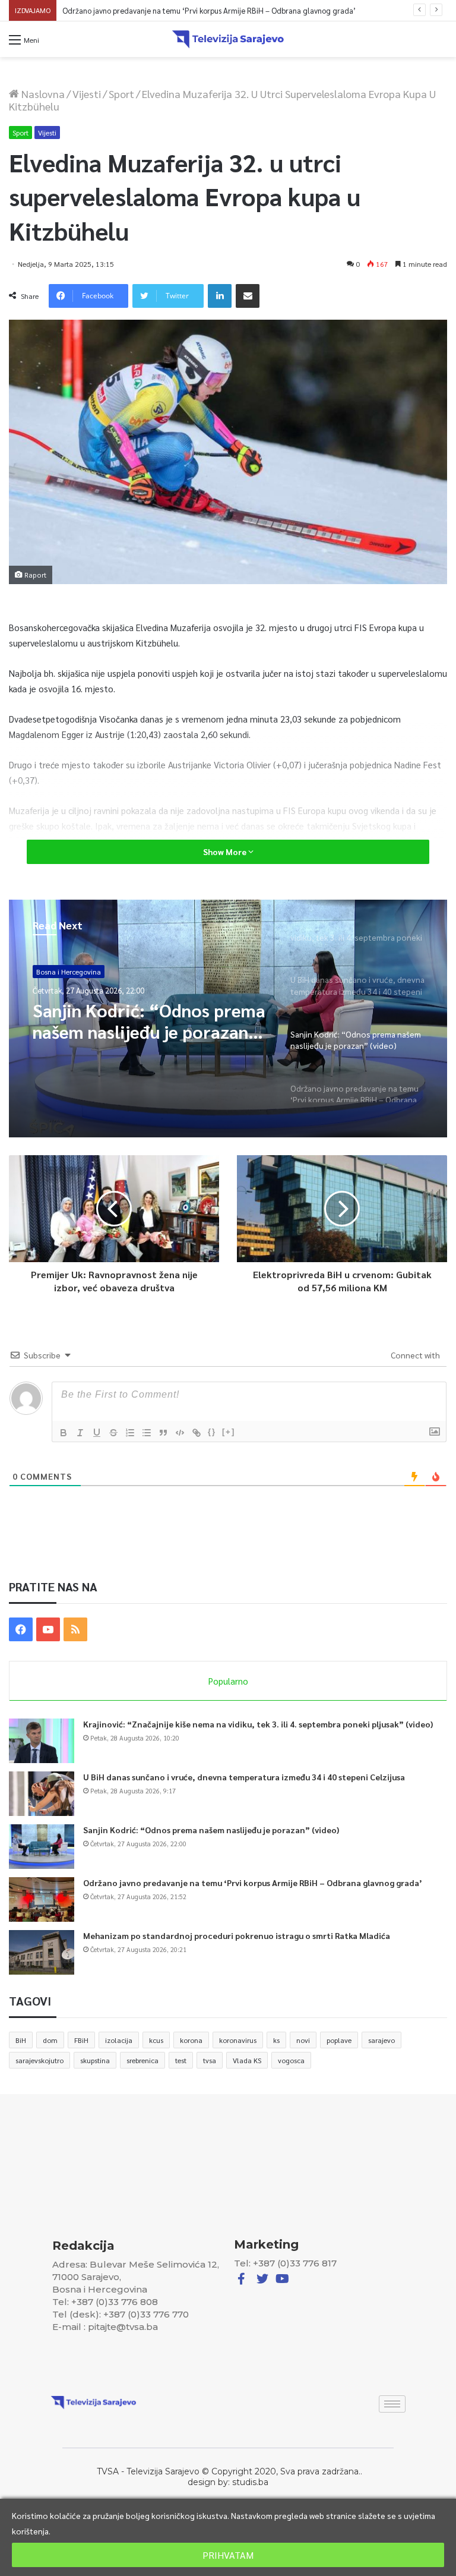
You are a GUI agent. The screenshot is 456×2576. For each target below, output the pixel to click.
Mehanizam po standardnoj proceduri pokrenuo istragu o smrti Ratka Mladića (237, 1935)
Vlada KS (247, 2060)
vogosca (291, 2060)
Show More (226, 852)
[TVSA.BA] (228, 39)
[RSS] (75, 1629)
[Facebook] (21, 1629)
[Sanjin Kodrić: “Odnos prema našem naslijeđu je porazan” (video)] (42, 1847)
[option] (228, 1019)
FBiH (81, 2040)
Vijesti (87, 94)
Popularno (228, 1681)
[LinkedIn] (220, 296)
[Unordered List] (147, 1433)
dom (50, 2040)
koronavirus (238, 2040)
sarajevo (381, 2040)
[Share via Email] (248, 296)
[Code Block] (180, 1433)
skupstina (95, 2060)
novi (303, 2040)
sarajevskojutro (39, 2060)
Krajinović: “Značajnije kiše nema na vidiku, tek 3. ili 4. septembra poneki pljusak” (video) (258, 1724)
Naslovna (42, 94)
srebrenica (142, 2060)
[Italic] (80, 1433)
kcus (156, 2040)
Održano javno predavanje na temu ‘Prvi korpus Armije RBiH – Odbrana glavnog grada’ (209, 10)
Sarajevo (50, 972)
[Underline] (97, 1433)
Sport (121, 94)
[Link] (197, 1433)
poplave (339, 2040)
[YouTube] (48, 1629)
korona (191, 2040)
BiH (21, 2040)
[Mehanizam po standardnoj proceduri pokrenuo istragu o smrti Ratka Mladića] (42, 1952)
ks (276, 2040)
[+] (229, 1432)
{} (212, 1432)
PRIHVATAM (228, 2555)
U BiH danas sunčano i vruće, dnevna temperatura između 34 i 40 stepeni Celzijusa (244, 1777)
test (181, 2060)
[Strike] (113, 1433)
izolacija (119, 2040)
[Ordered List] (130, 1433)
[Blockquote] (163, 1433)
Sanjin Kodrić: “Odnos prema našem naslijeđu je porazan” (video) (211, 1830)
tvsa (210, 2060)
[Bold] (64, 1433)
